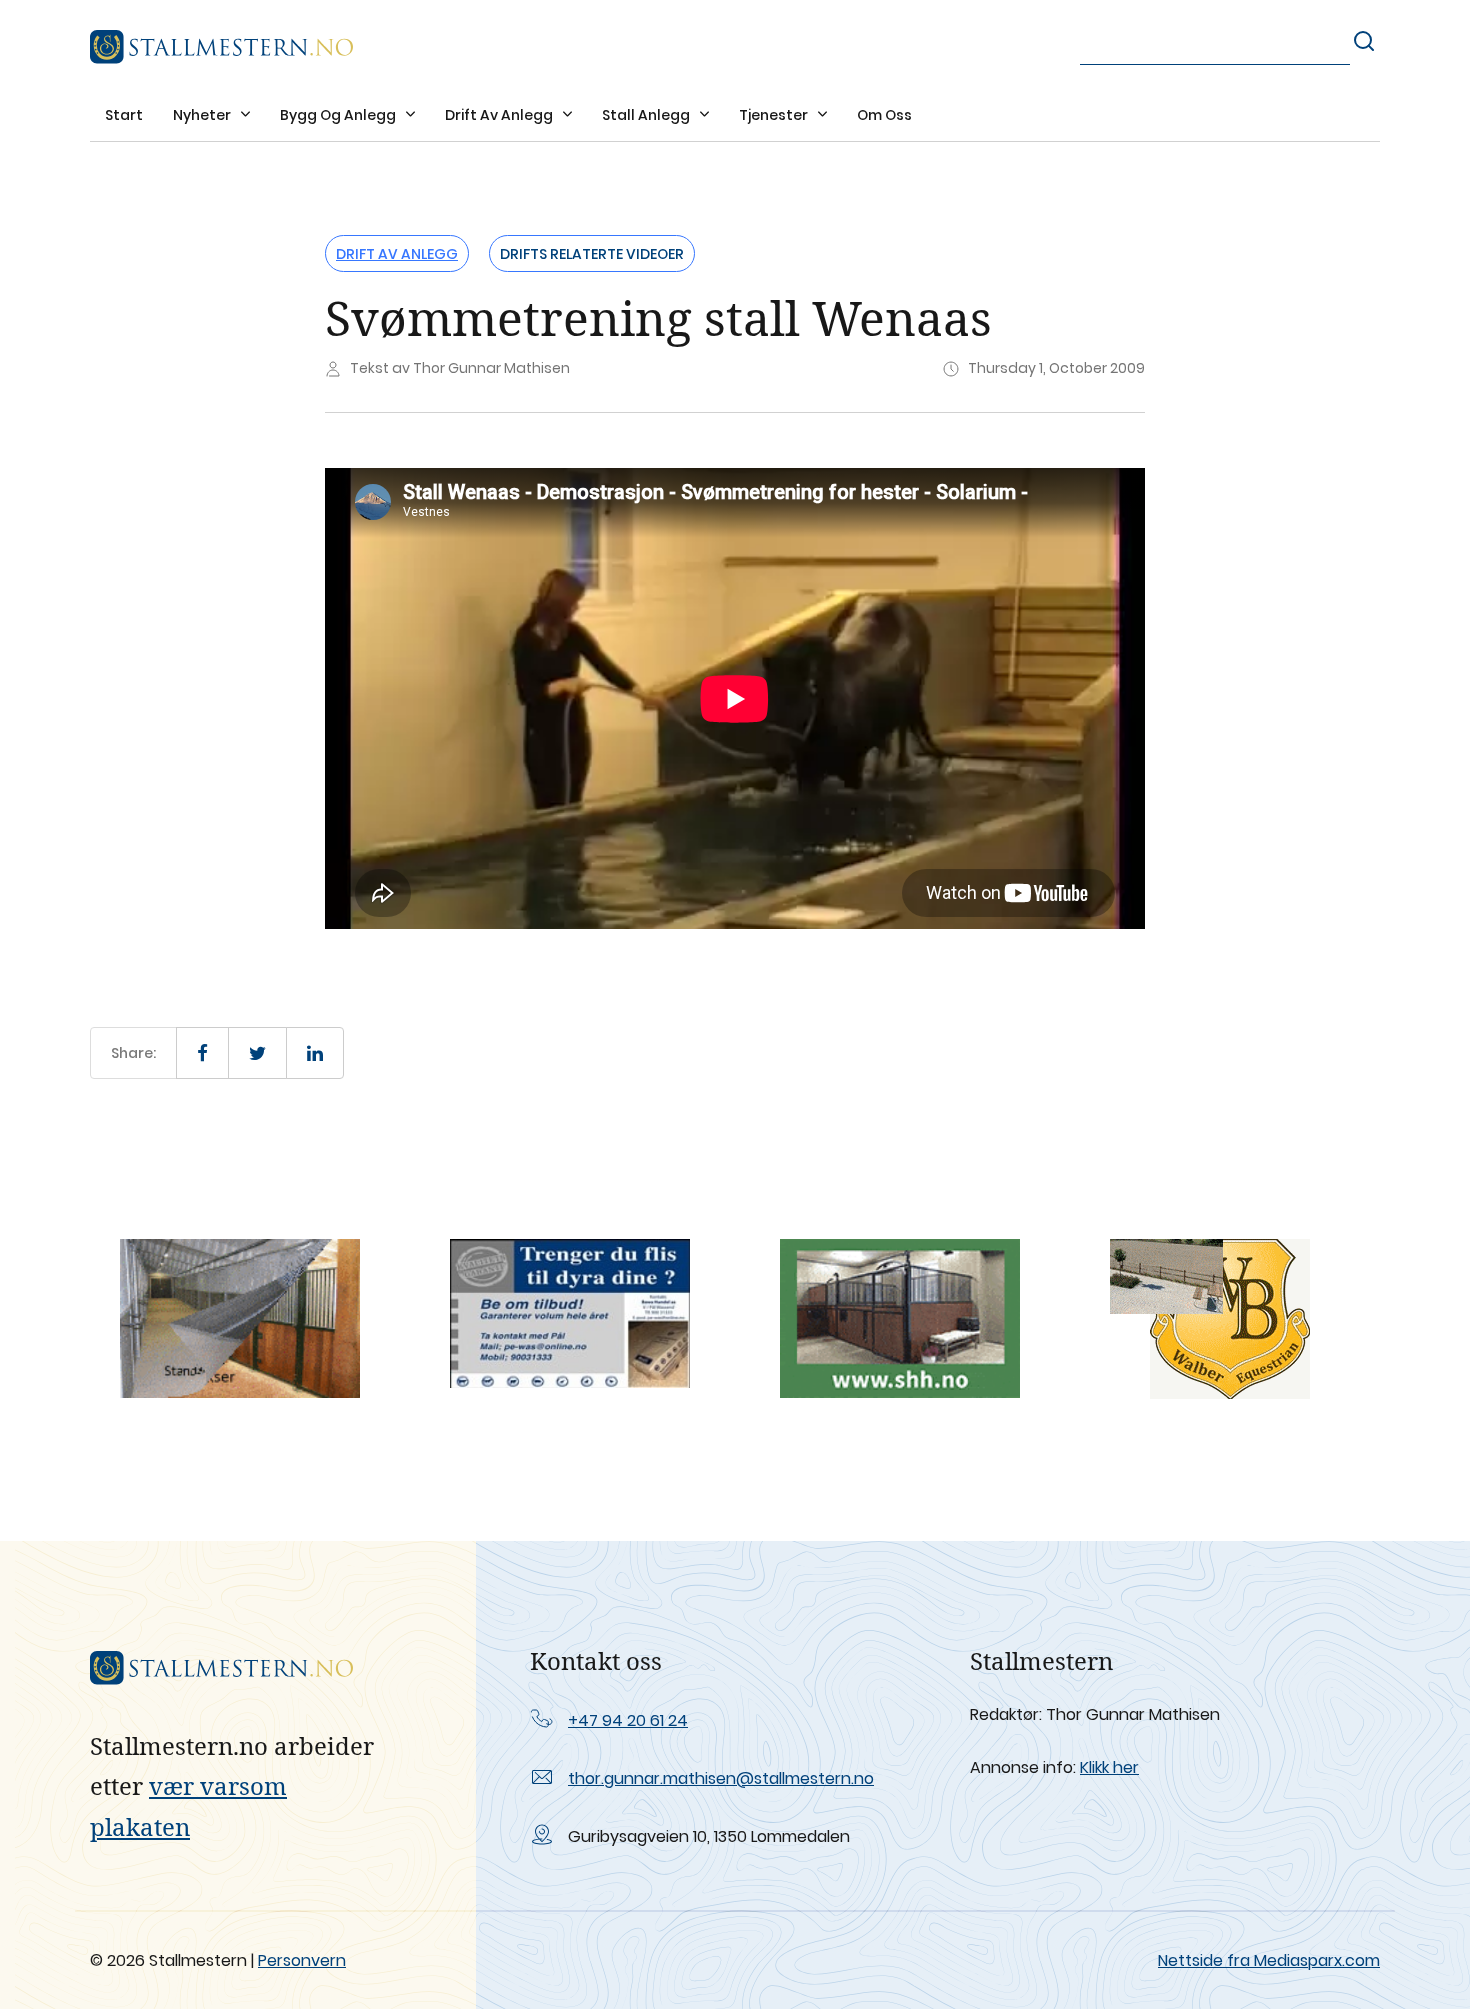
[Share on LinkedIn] (315, 1053)
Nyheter (203, 115)
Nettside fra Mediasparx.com (1269, 1960)
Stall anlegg (647, 115)
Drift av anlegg (500, 115)
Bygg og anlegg (339, 115)
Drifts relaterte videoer (592, 254)
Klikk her (1109, 1767)
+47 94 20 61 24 (628, 1720)
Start (124, 115)
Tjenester (775, 115)
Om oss (884, 115)
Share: (133, 1053)
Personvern (302, 1960)
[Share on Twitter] (257, 1053)
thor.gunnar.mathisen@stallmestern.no (721, 1778)
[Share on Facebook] (202, 1053)
